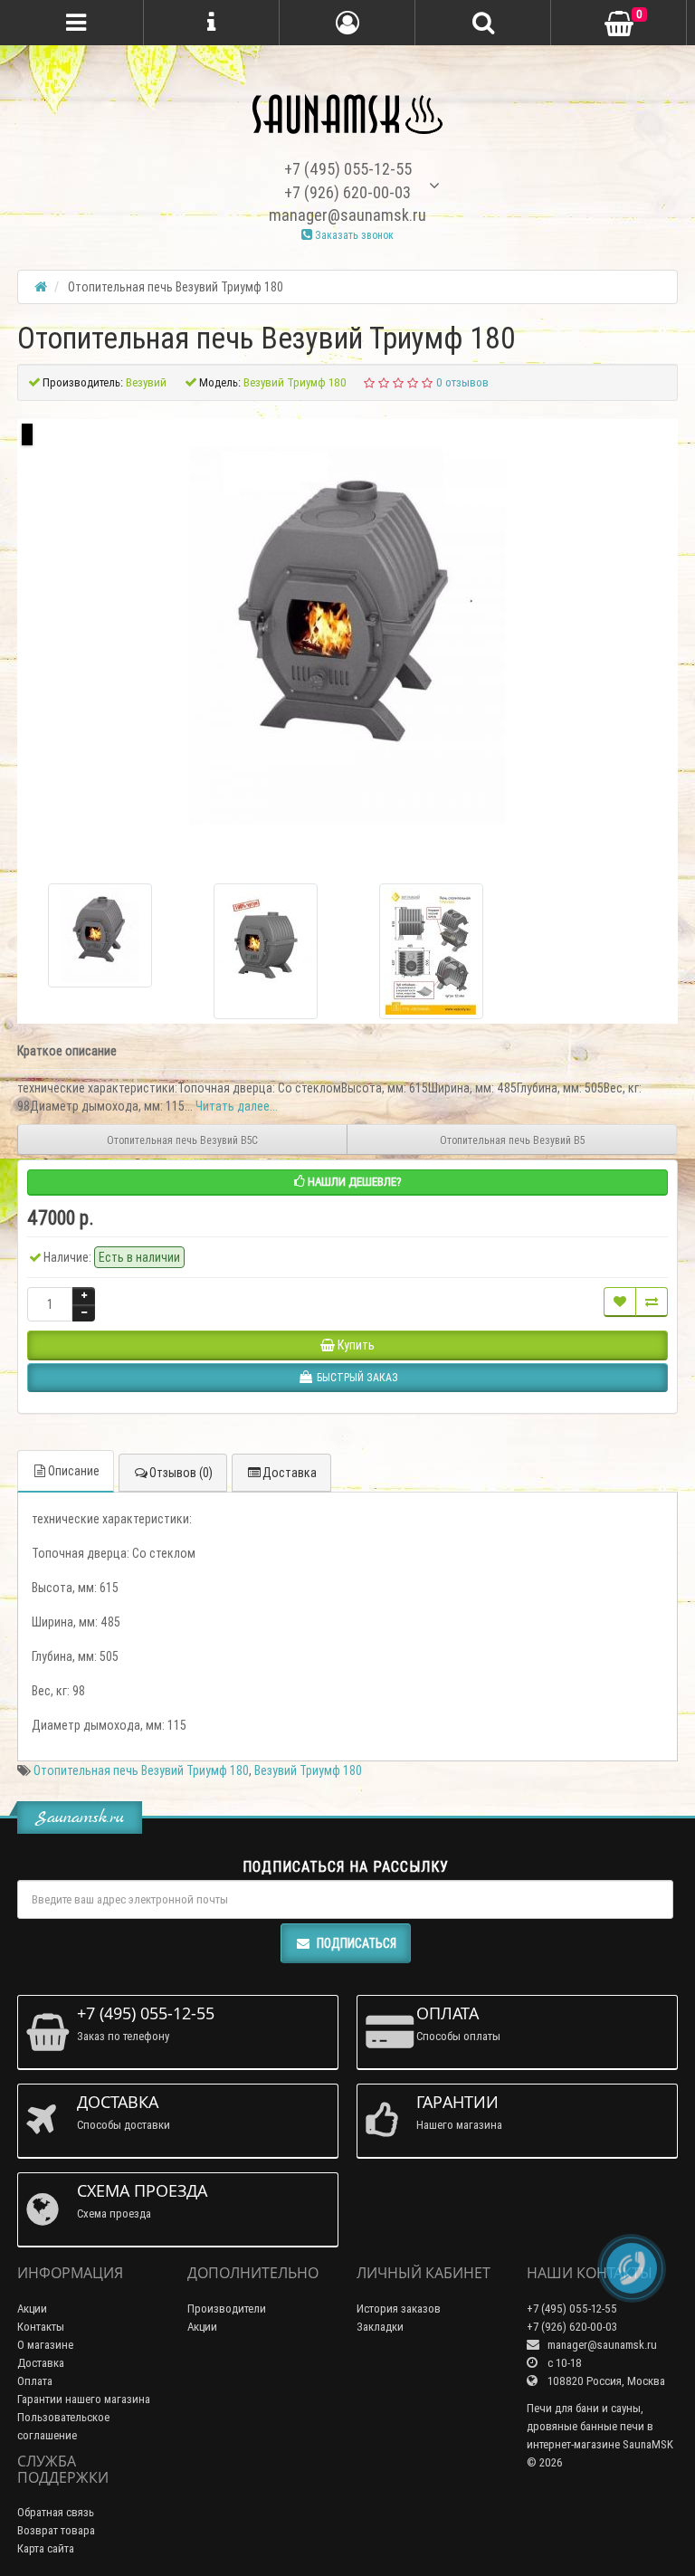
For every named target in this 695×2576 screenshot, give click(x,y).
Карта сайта (46, 2548)
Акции (32, 2309)
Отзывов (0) (181, 1473)
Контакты (41, 2327)
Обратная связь (56, 2512)
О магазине (45, 2345)
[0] (619, 24)
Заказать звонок (353, 235)
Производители (227, 2309)
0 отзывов (462, 382)
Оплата (35, 2381)
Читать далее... (237, 1106)
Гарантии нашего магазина (84, 2399)
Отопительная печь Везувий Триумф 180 (141, 1770)
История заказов (399, 2309)
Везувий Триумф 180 (308, 1770)
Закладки (380, 2327)
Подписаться (357, 1943)
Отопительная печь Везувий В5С (182, 1140)
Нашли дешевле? (353, 1182)
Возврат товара (56, 2530)
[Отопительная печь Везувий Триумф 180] (347, 635)
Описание (74, 1471)
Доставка (290, 1473)
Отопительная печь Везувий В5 (512, 1140)
